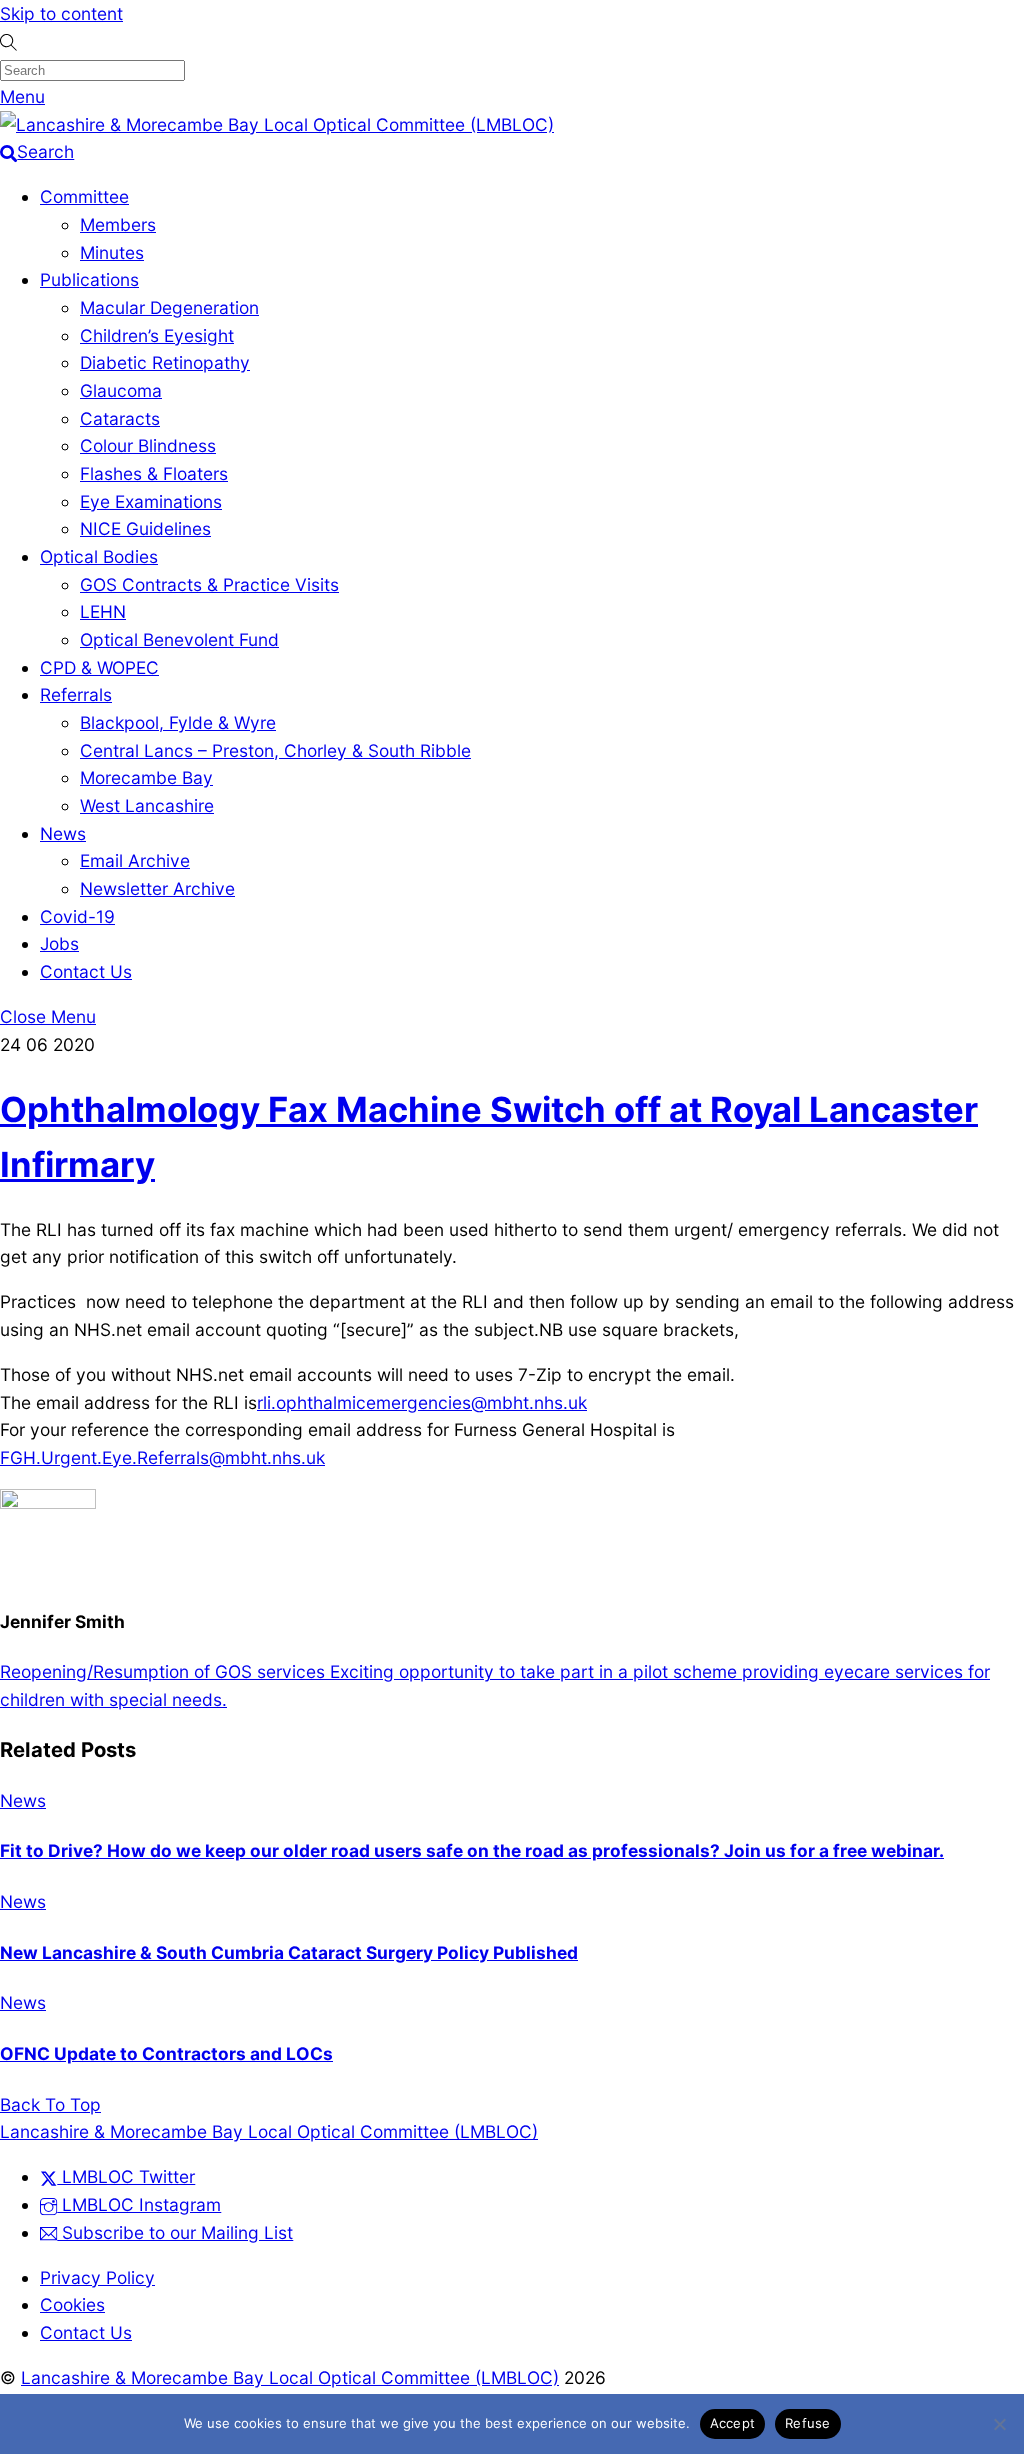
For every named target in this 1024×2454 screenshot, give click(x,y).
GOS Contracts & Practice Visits (209, 584)
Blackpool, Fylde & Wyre (178, 722)
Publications (89, 279)
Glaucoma (121, 390)
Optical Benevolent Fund (179, 639)
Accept (733, 2423)
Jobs (59, 943)
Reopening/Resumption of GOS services (162, 1671)
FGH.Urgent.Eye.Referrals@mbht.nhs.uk (162, 1457)
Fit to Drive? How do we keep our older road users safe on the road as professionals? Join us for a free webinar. (472, 1850)
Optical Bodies (99, 556)
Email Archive (135, 860)
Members (118, 224)
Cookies (72, 2304)
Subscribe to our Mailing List (175, 2232)
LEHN (103, 611)
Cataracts (120, 418)
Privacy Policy (97, 2277)
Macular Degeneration (169, 307)
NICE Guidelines (145, 528)
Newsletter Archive (157, 888)
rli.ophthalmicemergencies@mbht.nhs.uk (422, 1402)
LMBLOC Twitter (126, 2176)
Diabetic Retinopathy (165, 362)
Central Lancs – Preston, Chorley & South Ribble (275, 750)
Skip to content (61, 13)
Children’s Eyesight (157, 335)
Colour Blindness (148, 445)
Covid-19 (77, 916)
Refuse (808, 2423)
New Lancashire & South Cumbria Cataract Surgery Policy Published (289, 1952)
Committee (84, 196)
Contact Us (86, 971)
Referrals (76, 694)
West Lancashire (147, 805)
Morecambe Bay (146, 777)
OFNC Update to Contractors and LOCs (166, 2053)
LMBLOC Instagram (139, 2204)
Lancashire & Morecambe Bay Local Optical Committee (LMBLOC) (290, 2377)
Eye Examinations (151, 501)
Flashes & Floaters (154, 473)
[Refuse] (999, 2424)
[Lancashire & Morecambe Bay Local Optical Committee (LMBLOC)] (277, 124)
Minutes (112, 252)
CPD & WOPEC (99, 667)
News (63, 833)
